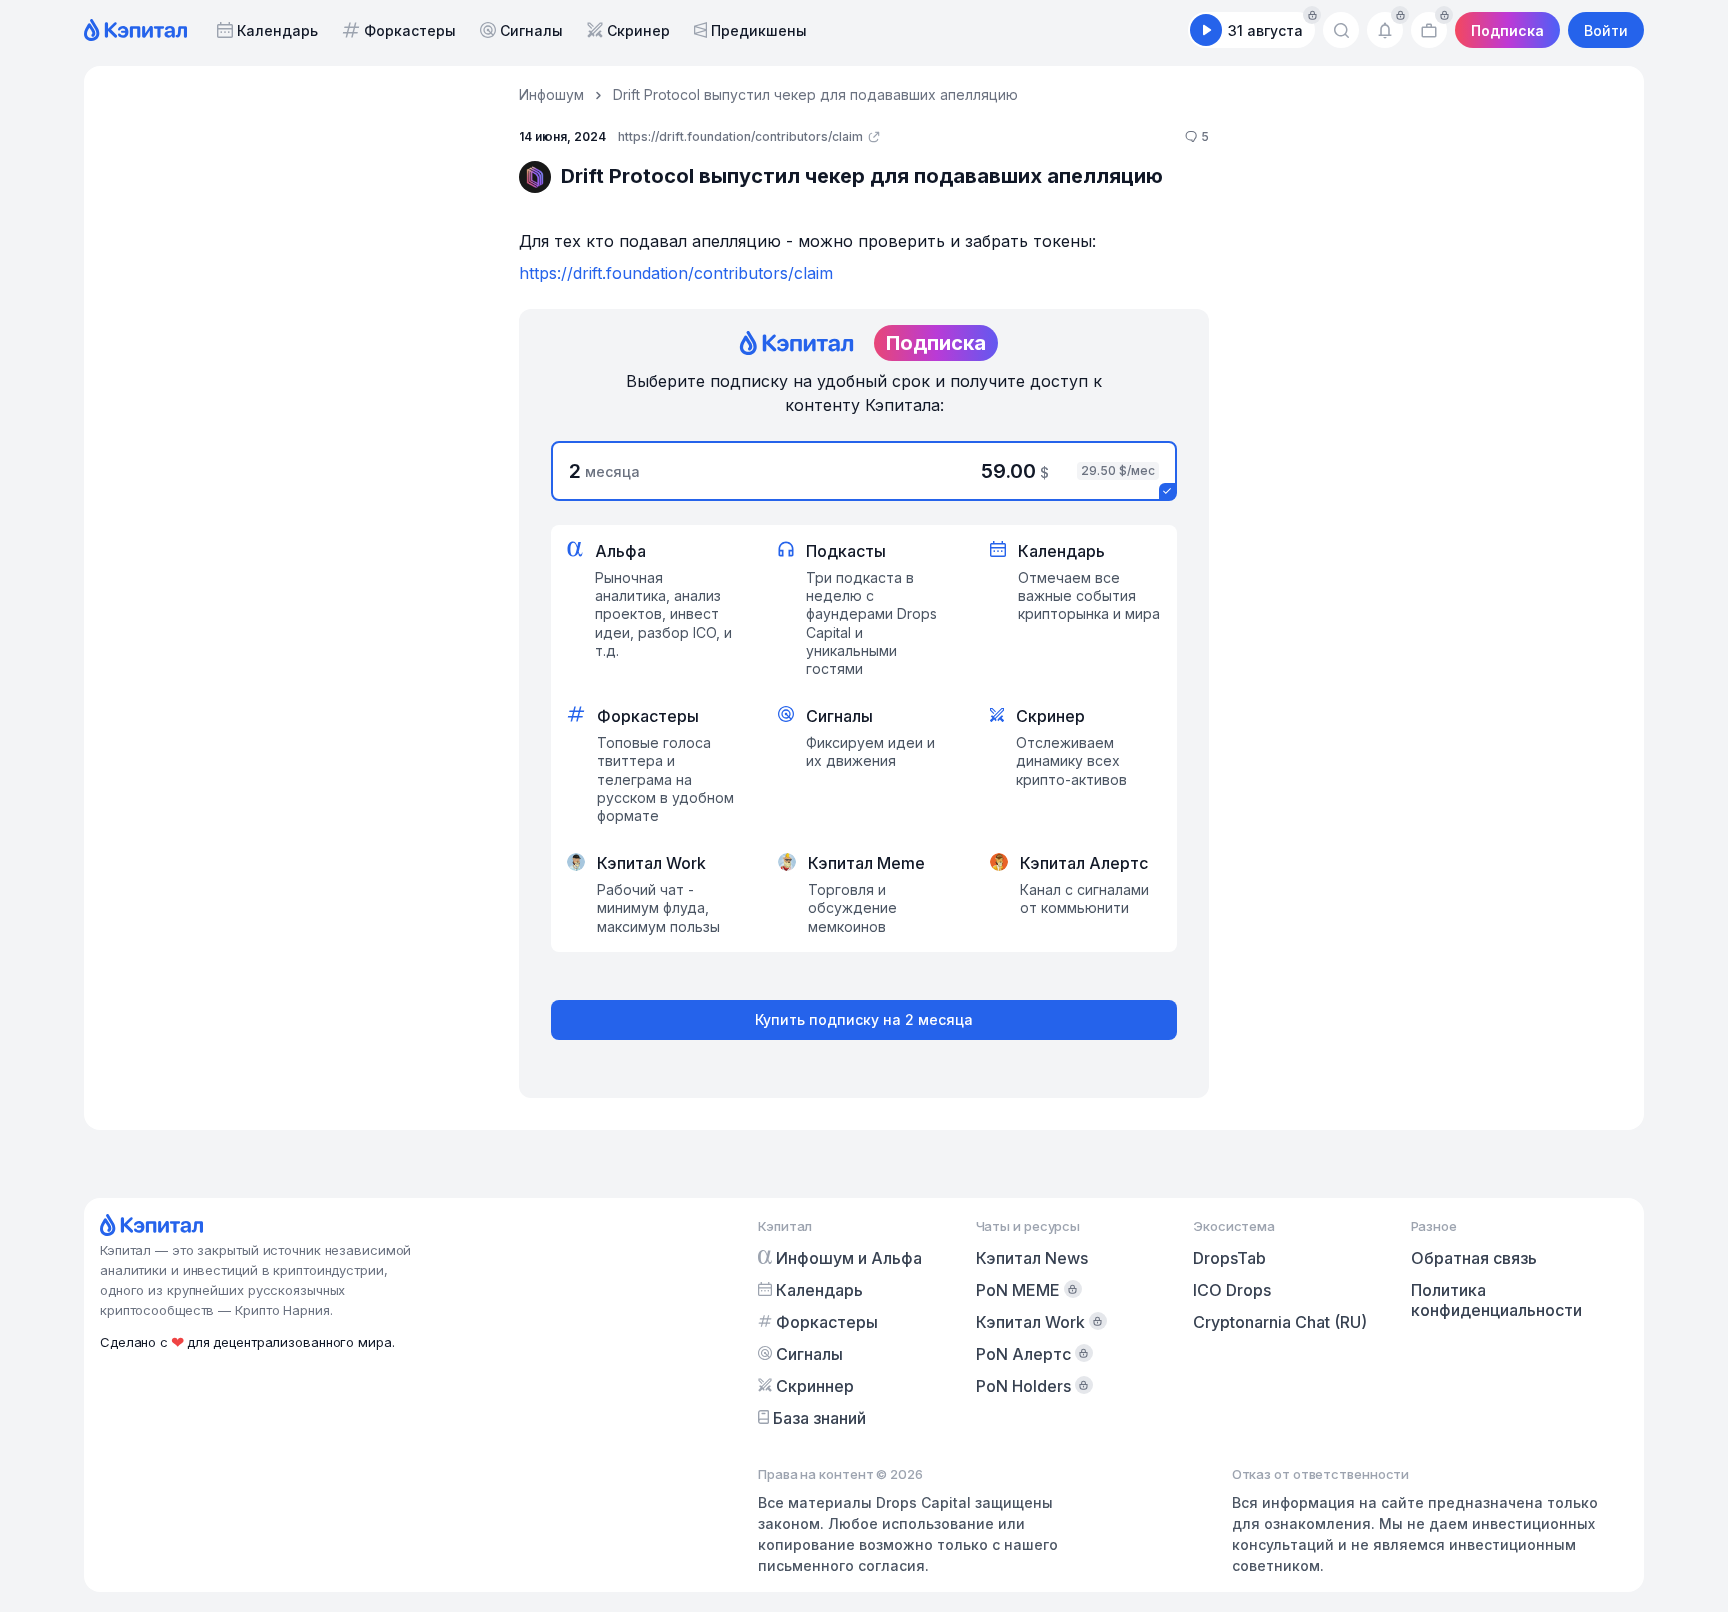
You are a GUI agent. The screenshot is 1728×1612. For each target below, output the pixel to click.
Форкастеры (410, 30)
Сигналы (531, 30)
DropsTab (1229, 1258)
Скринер (638, 30)
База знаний (819, 1418)
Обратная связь (1474, 1258)
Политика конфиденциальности (1496, 1300)
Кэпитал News (1032, 1258)
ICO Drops (1232, 1290)
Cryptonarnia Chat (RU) (1280, 1322)
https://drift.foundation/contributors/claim (676, 273)
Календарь (277, 30)
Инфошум (551, 94)
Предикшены (759, 30)
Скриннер (815, 1386)
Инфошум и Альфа (849, 1258)
